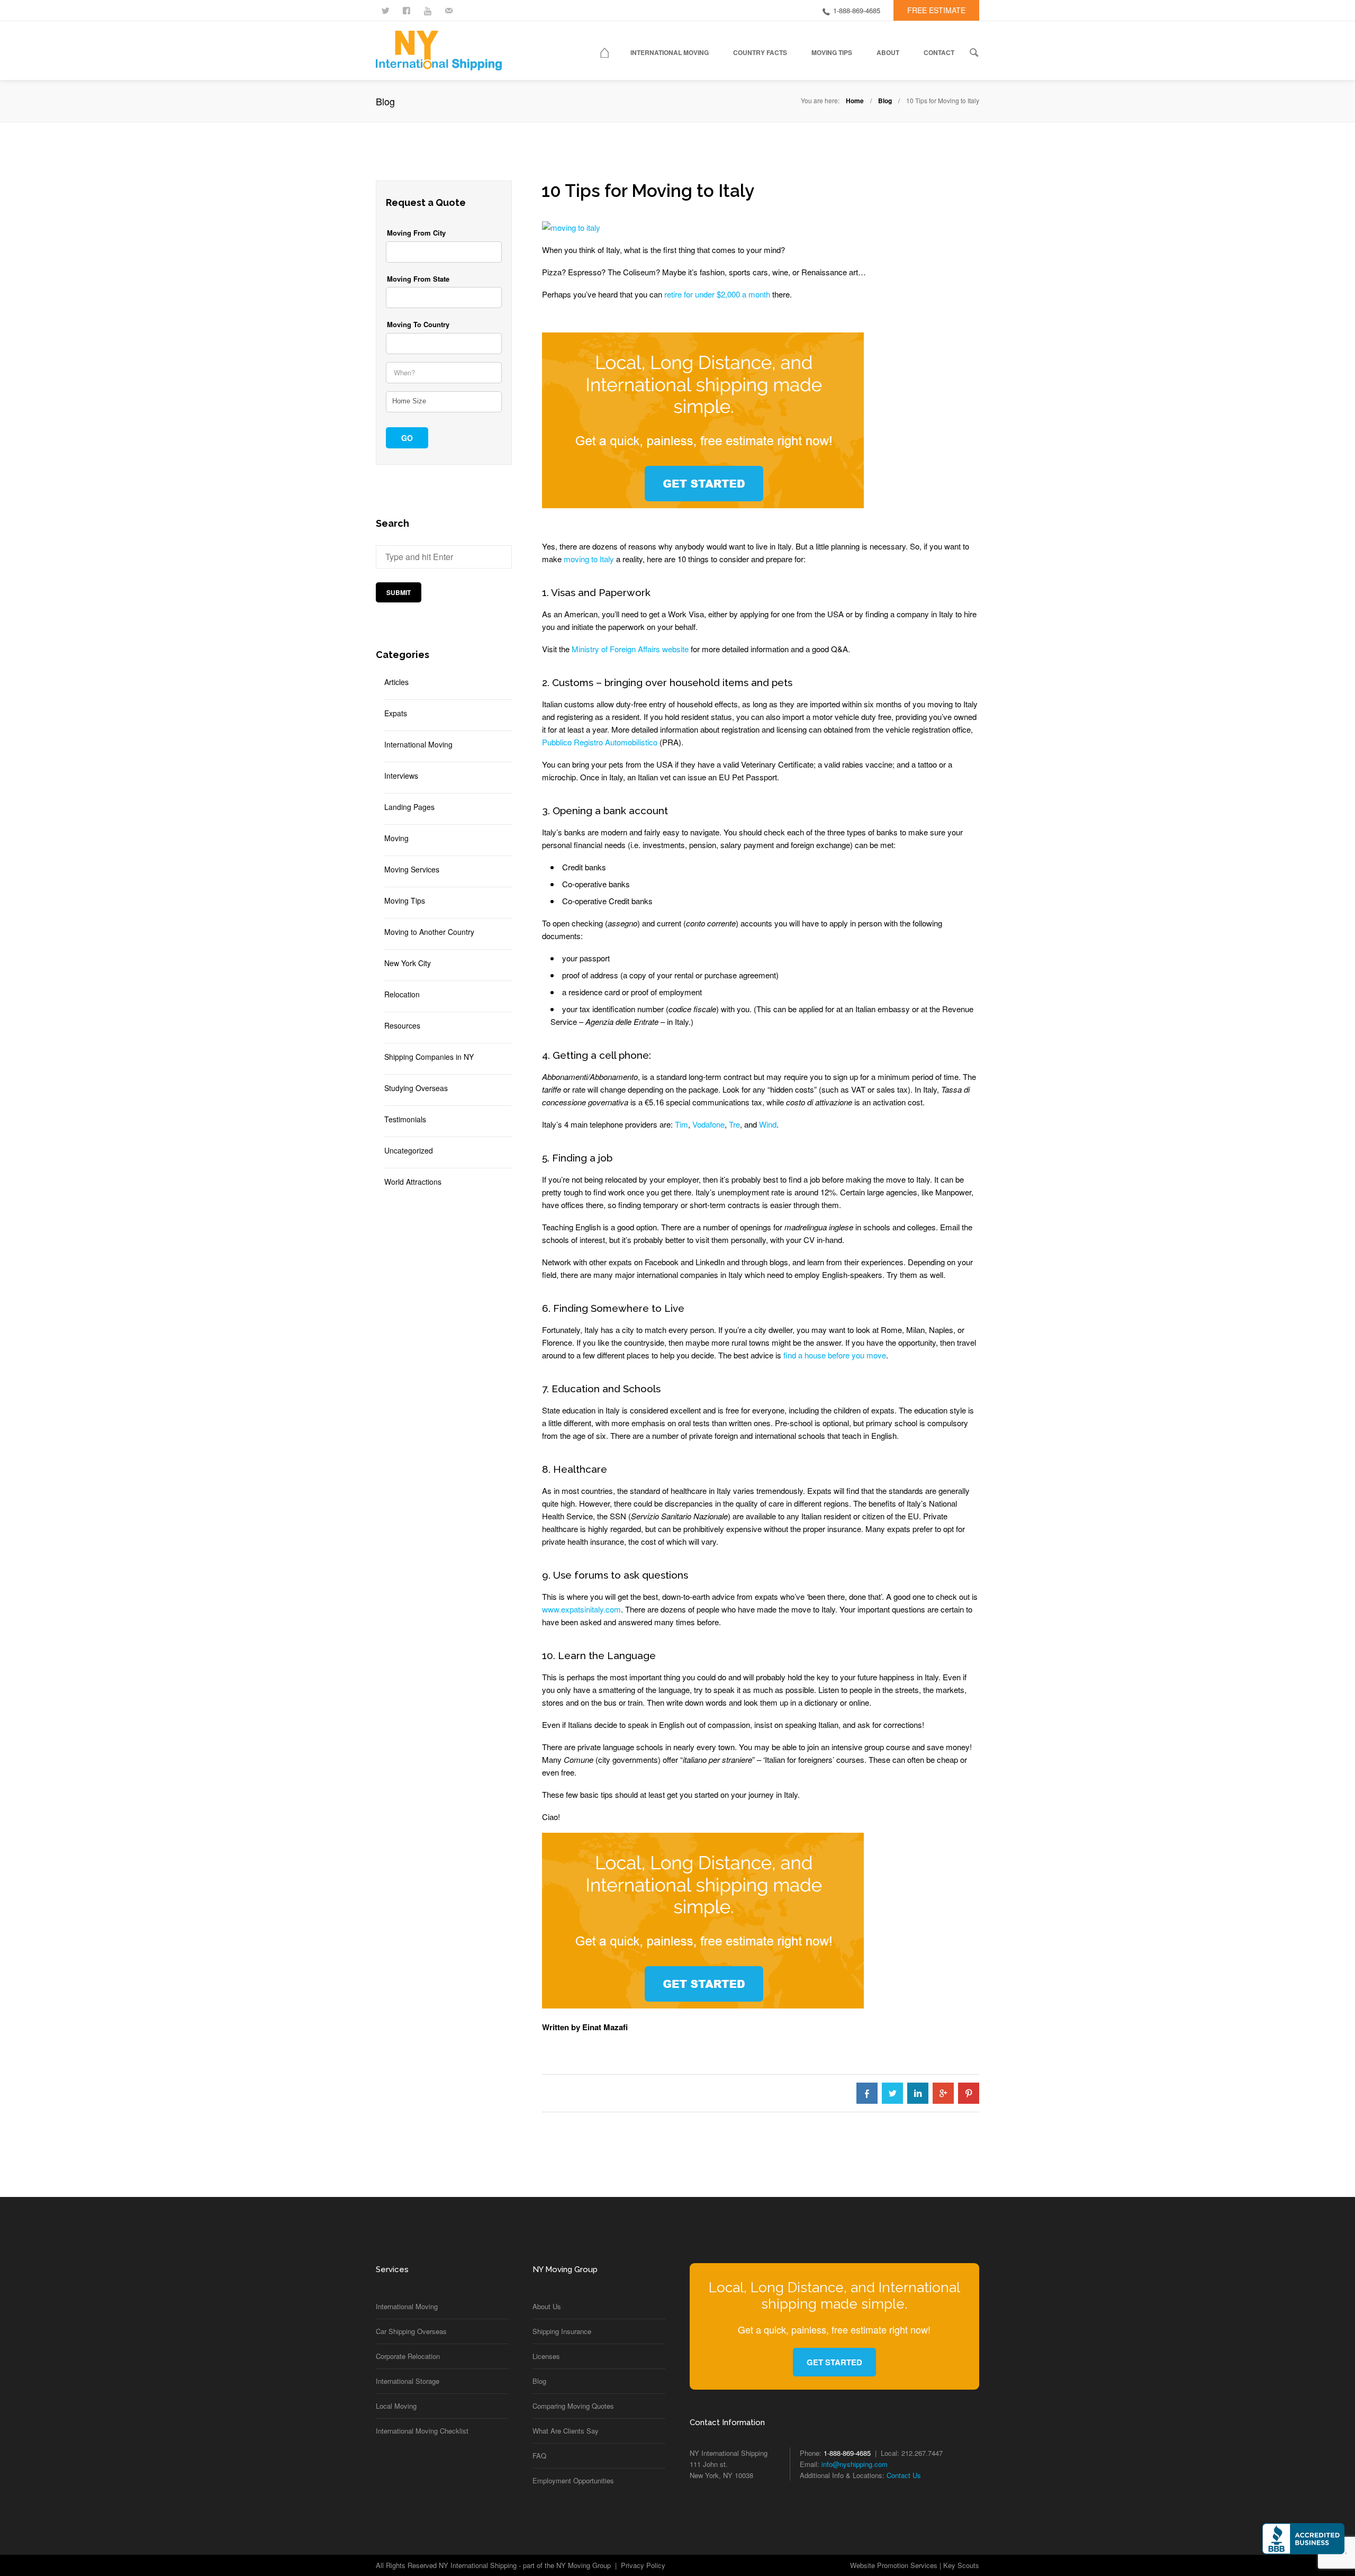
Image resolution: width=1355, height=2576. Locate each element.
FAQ (539, 2456)
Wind (768, 1124)
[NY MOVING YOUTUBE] (429, 10)
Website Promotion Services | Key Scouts (915, 2565)
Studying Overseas (416, 1088)
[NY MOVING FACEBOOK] (408, 10)
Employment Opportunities (573, 2480)
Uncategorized (409, 1150)
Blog (885, 101)
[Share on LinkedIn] (918, 2093)
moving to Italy (589, 559)
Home (855, 101)
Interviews (401, 776)
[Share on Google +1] (943, 2093)
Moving (396, 838)
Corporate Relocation (408, 2356)
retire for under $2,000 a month (717, 294)
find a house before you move (835, 1355)
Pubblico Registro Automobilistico (600, 742)
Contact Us (904, 2475)
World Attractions (413, 1182)
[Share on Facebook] (867, 2093)
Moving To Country (418, 325)
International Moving (418, 744)
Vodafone (708, 1124)
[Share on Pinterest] (969, 2093)
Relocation (402, 994)
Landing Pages (409, 807)
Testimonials (405, 1119)
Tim (681, 1124)
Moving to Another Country (429, 932)
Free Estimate (936, 10)
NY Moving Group (584, 2565)
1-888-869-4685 (857, 10)
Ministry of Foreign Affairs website (630, 649)
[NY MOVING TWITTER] (386, 10)
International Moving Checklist (422, 2431)
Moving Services (412, 869)
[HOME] (611, 55)
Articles (396, 682)
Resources (402, 1025)
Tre (734, 1124)
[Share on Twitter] (892, 2093)
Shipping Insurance (562, 2331)
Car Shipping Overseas (411, 2331)
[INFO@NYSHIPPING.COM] (450, 10)
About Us (547, 2306)
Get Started (834, 2362)
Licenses (546, 2356)
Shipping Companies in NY (429, 1057)
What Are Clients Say (566, 2431)
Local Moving (396, 2406)
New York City (408, 963)
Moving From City (416, 233)
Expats (396, 713)
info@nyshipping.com (855, 2464)
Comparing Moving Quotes (573, 2406)
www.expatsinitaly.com (581, 1609)
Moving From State (418, 279)
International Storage (408, 2381)
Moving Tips (405, 900)
